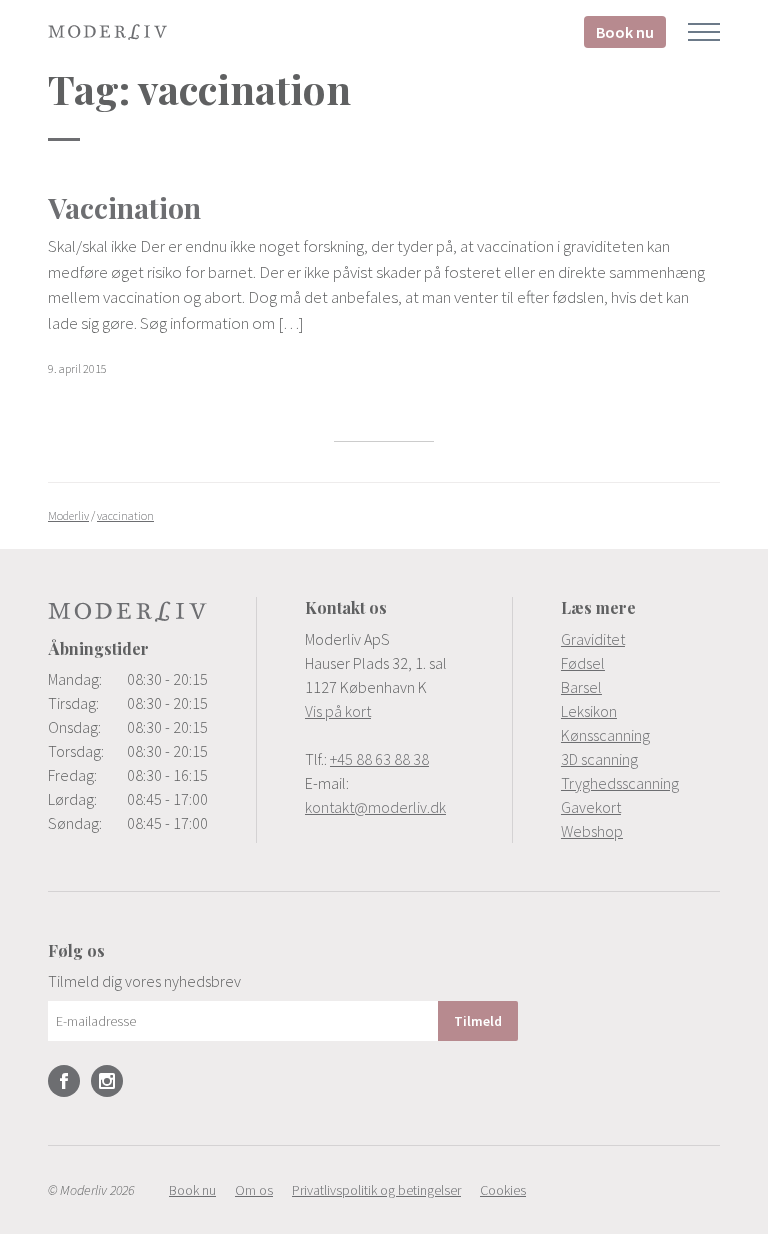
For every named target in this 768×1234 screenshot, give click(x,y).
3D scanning (599, 759)
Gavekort (591, 807)
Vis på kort (338, 711)
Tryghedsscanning (620, 783)
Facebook (64, 1081)
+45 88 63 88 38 (379, 759)
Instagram (107, 1081)
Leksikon (589, 711)
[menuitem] (640, 639)
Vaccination (124, 207)
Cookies (503, 1190)
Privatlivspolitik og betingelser (376, 1190)
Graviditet (593, 639)
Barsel (581, 687)
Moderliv (108, 32)
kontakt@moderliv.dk (375, 807)
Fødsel (583, 663)
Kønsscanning (605, 735)
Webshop (592, 831)
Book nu (625, 32)
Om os (254, 1190)
